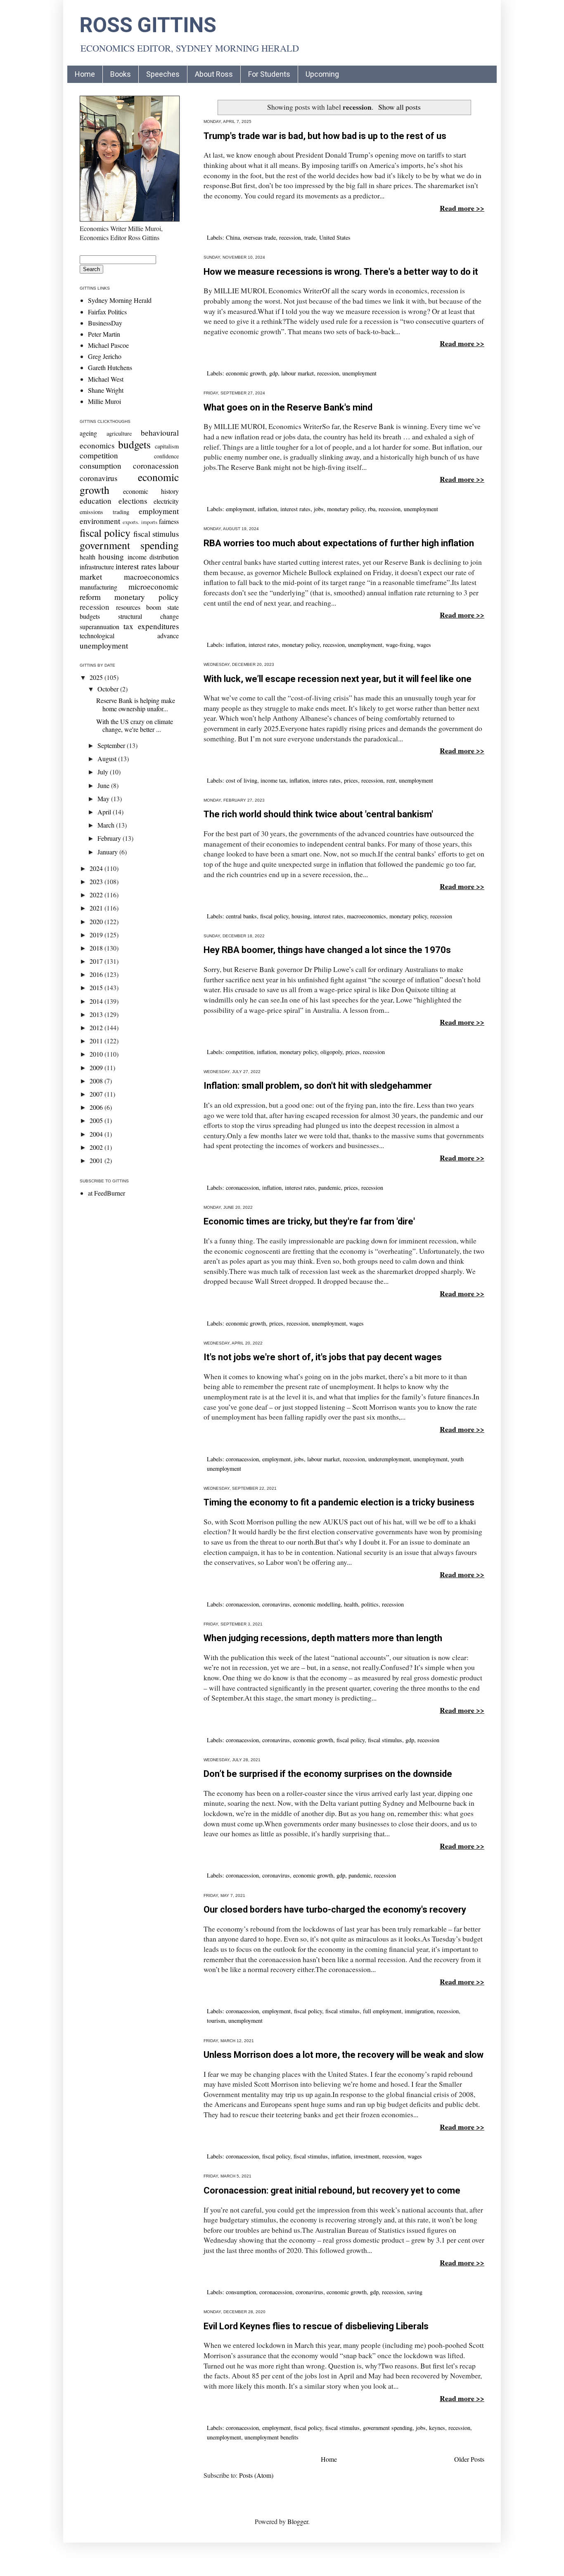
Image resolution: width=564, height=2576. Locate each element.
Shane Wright (106, 390)
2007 (97, 1094)
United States (335, 237)
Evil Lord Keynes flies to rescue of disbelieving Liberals (316, 2326)
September (112, 745)
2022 (97, 895)
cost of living (242, 780)
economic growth (246, 373)
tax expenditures (151, 626)
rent (391, 780)
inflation (267, 509)
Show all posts (399, 107)
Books (121, 74)
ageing (88, 433)
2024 (97, 868)
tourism (216, 2020)
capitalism (167, 446)
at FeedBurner (107, 1193)
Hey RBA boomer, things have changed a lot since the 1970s (327, 950)
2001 (97, 1160)
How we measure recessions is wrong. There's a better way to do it (341, 272)
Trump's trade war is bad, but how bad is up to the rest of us (325, 136)
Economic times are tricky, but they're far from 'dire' (309, 1221)
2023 (97, 881)
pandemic (329, 1188)
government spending (388, 2428)
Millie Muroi (104, 401)
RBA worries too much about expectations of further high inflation (339, 543)
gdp (274, 373)
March (107, 825)
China (233, 237)
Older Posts (469, 2459)
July (104, 772)
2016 (97, 974)
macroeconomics (366, 916)
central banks (241, 916)
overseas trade (259, 237)
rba (372, 509)
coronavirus (276, 1604)
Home (85, 74)
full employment (382, 2011)
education (96, 501)
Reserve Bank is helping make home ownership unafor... (136, 704)
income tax (273, 780)
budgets (134, 444)
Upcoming (322, 74)
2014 (97, 1001)
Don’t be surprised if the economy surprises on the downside (328, 1774)
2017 (97, 961)
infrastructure (97, 567)
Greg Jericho (105, 356)
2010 (97, 1054)
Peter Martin (104, 334)
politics (370, 1604)
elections (133, 501)
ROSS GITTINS (148, 25)
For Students (269, 74)
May (104, 799)
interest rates (295, 509)
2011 (97, 1041)
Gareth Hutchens (110, 367)
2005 (97, 1120)
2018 (97, 948)
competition (240, 1052)
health (351, 1604)
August (108, 758)
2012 (97, 1027)
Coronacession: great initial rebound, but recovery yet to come (332, 2190)
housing (301, 916)
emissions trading (104, 512)
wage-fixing (399, 645)
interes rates (326, 780)
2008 (97, 1081)
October (109, 689)
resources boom (139, 607)
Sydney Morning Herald (120, 300)
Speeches (163, 74)
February (110, 838)
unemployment (359, 373)
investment (366, 2156)
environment (100, 521)
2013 (97, 1014)
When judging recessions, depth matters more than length (323, 1638)
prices (351, 780)
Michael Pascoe (108, 345)
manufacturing (98, 587)
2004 (97, 1134)
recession (290, 237)
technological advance (129, 636)
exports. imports (140, 522)
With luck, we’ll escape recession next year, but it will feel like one (338, 679)
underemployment (389, 1459)
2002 (97, 1147)
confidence (166, 456)
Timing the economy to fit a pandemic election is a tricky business (339, 1502)
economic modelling (317, 1604)
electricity (166, 501)
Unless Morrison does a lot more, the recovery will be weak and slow (344, 2055)
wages (424, 645)
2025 (97, 677)
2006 (97, 1107)
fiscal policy (274, 916)
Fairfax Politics (107, 312)
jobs (319, 509)
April (105, 812)
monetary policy (346, 509)
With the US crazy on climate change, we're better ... (135, 725)
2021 (97, 908)
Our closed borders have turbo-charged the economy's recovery (335, 1910)
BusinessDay (105, 323)
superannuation (100, 626)
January (108, 852)
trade (310, 237)
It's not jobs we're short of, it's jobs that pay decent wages (323, 1357)
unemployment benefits (271, 2437)
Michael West (106, 379)
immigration (419, 2011)
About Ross (214, 74)
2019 (97, 935)
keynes (437, 2428)
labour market (297, 373)
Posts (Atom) (256, 2475)
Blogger (298, 2521)
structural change (148, 616)
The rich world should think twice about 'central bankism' (318, 814)
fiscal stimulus (385, 1740)
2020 (97, 921)
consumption (241, 2292)
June (104, 785)
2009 (97, 1067)
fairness (169, 521)
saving (415, 2292)
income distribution (153, 557)
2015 (97, 987)
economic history (151, 491)
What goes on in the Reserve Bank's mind (288, 407)
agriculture (119, 433)
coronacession (242, 1188)
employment (240, 509)
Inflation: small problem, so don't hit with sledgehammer (318, 1086)
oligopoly (331, 1052)
